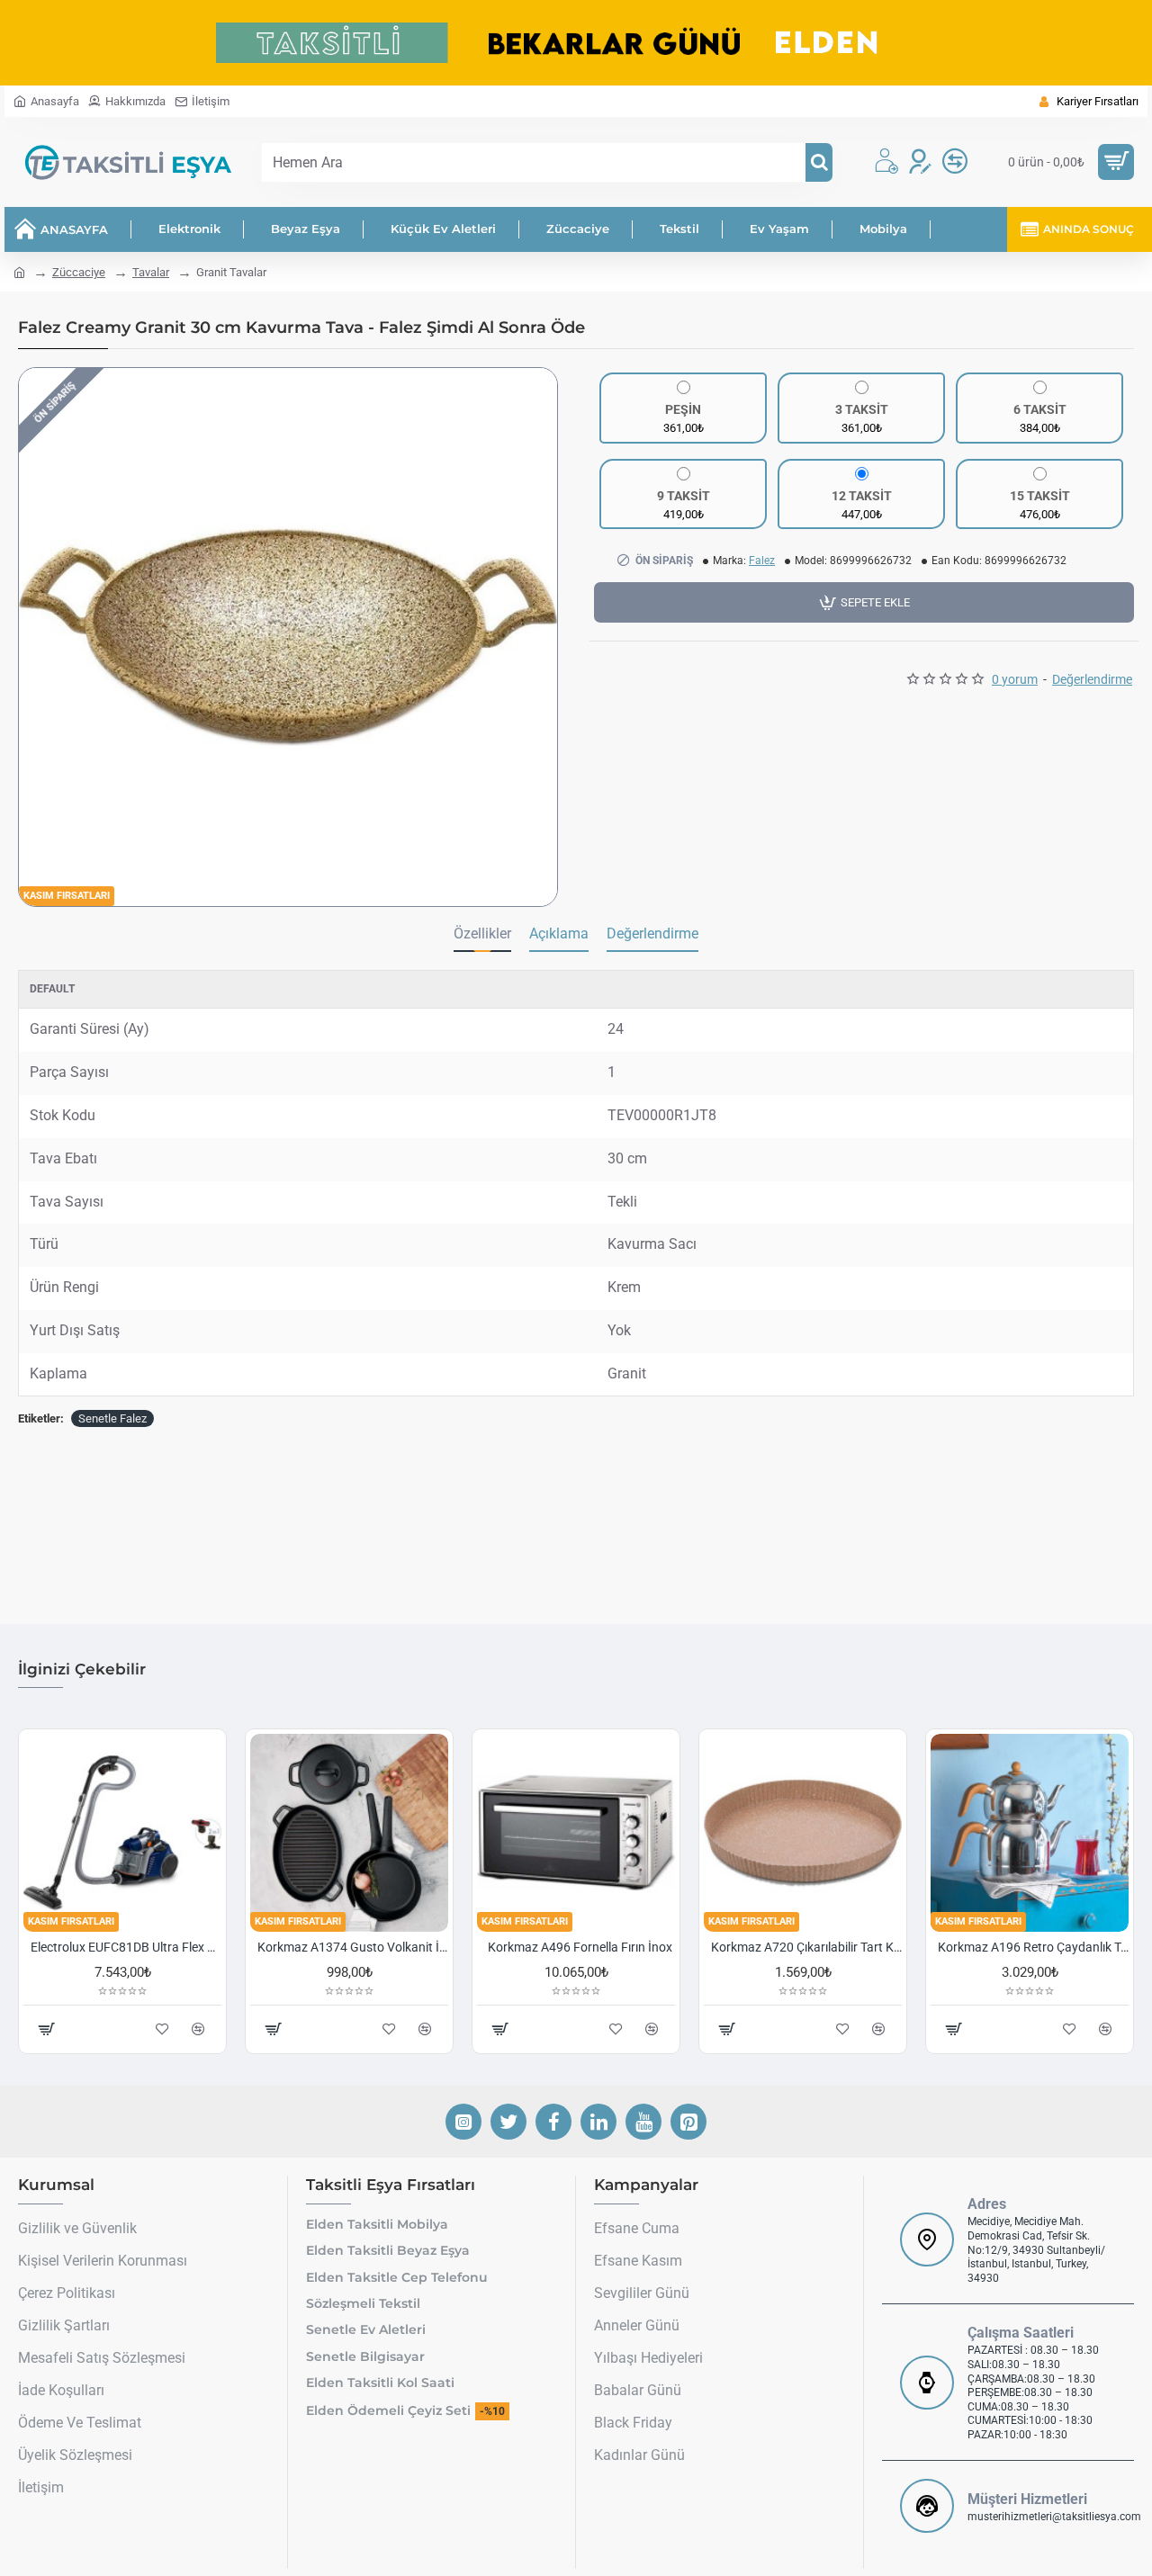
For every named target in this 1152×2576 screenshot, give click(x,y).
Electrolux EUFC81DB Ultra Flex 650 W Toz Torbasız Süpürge (126, 1947)
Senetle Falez (112, 1418)
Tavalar (151, 272)
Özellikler (482, 933)
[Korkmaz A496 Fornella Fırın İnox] (576, 1833)
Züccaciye (79, 272)
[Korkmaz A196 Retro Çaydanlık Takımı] (1030, 1833)
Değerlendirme (652, 933)
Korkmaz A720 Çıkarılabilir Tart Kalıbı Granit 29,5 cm (806, 1947)
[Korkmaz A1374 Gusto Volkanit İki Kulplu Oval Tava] (349, 1833)
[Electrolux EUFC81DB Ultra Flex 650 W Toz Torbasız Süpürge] (122, 1833)
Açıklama (559, 933)
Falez (762, 561)
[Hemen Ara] (819, 162)
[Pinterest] (688, 2122)
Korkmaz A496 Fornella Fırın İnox (580, 1947)
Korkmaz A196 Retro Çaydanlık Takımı (1033, 1947)
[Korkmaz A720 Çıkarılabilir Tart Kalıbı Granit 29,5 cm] (803, 1833)
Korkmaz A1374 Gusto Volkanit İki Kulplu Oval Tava (353, 1947)
